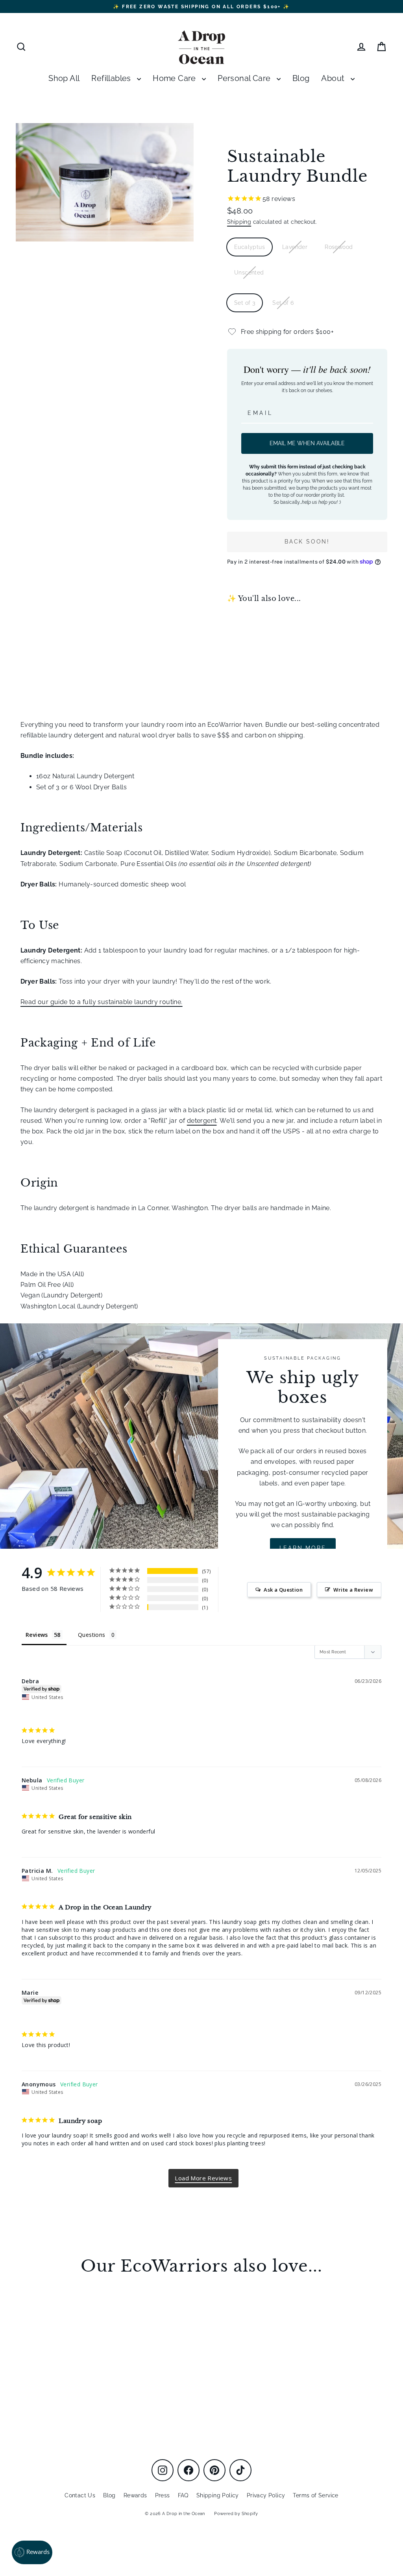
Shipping (239, 222)
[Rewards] (32, 2552)
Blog (301, 78)
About (334, 78)
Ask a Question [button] (283, 1590)
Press (163, 2495)
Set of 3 (245, 303)
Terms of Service (315, 2495)
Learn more (303, 1548)
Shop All (64, 78)
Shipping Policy (218, 2495)
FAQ (183, 2495)
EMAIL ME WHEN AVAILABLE (307, 443)
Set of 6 (283, 303)
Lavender (295, 247)
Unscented (249, 273)
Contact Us (80, 2495)
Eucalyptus (250, 247)
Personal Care (245, 78)
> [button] (203, 2178)
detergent (202, 1121)
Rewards (135, 2495)
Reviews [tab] (37, 1635)
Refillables (112, 78)
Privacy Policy (266, 2495)
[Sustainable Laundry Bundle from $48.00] (247, 642)
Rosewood (339, 247)
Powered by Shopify (236, 2514)
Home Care (175, 78)
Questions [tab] (92, 1635)
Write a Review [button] (353, 1590)
